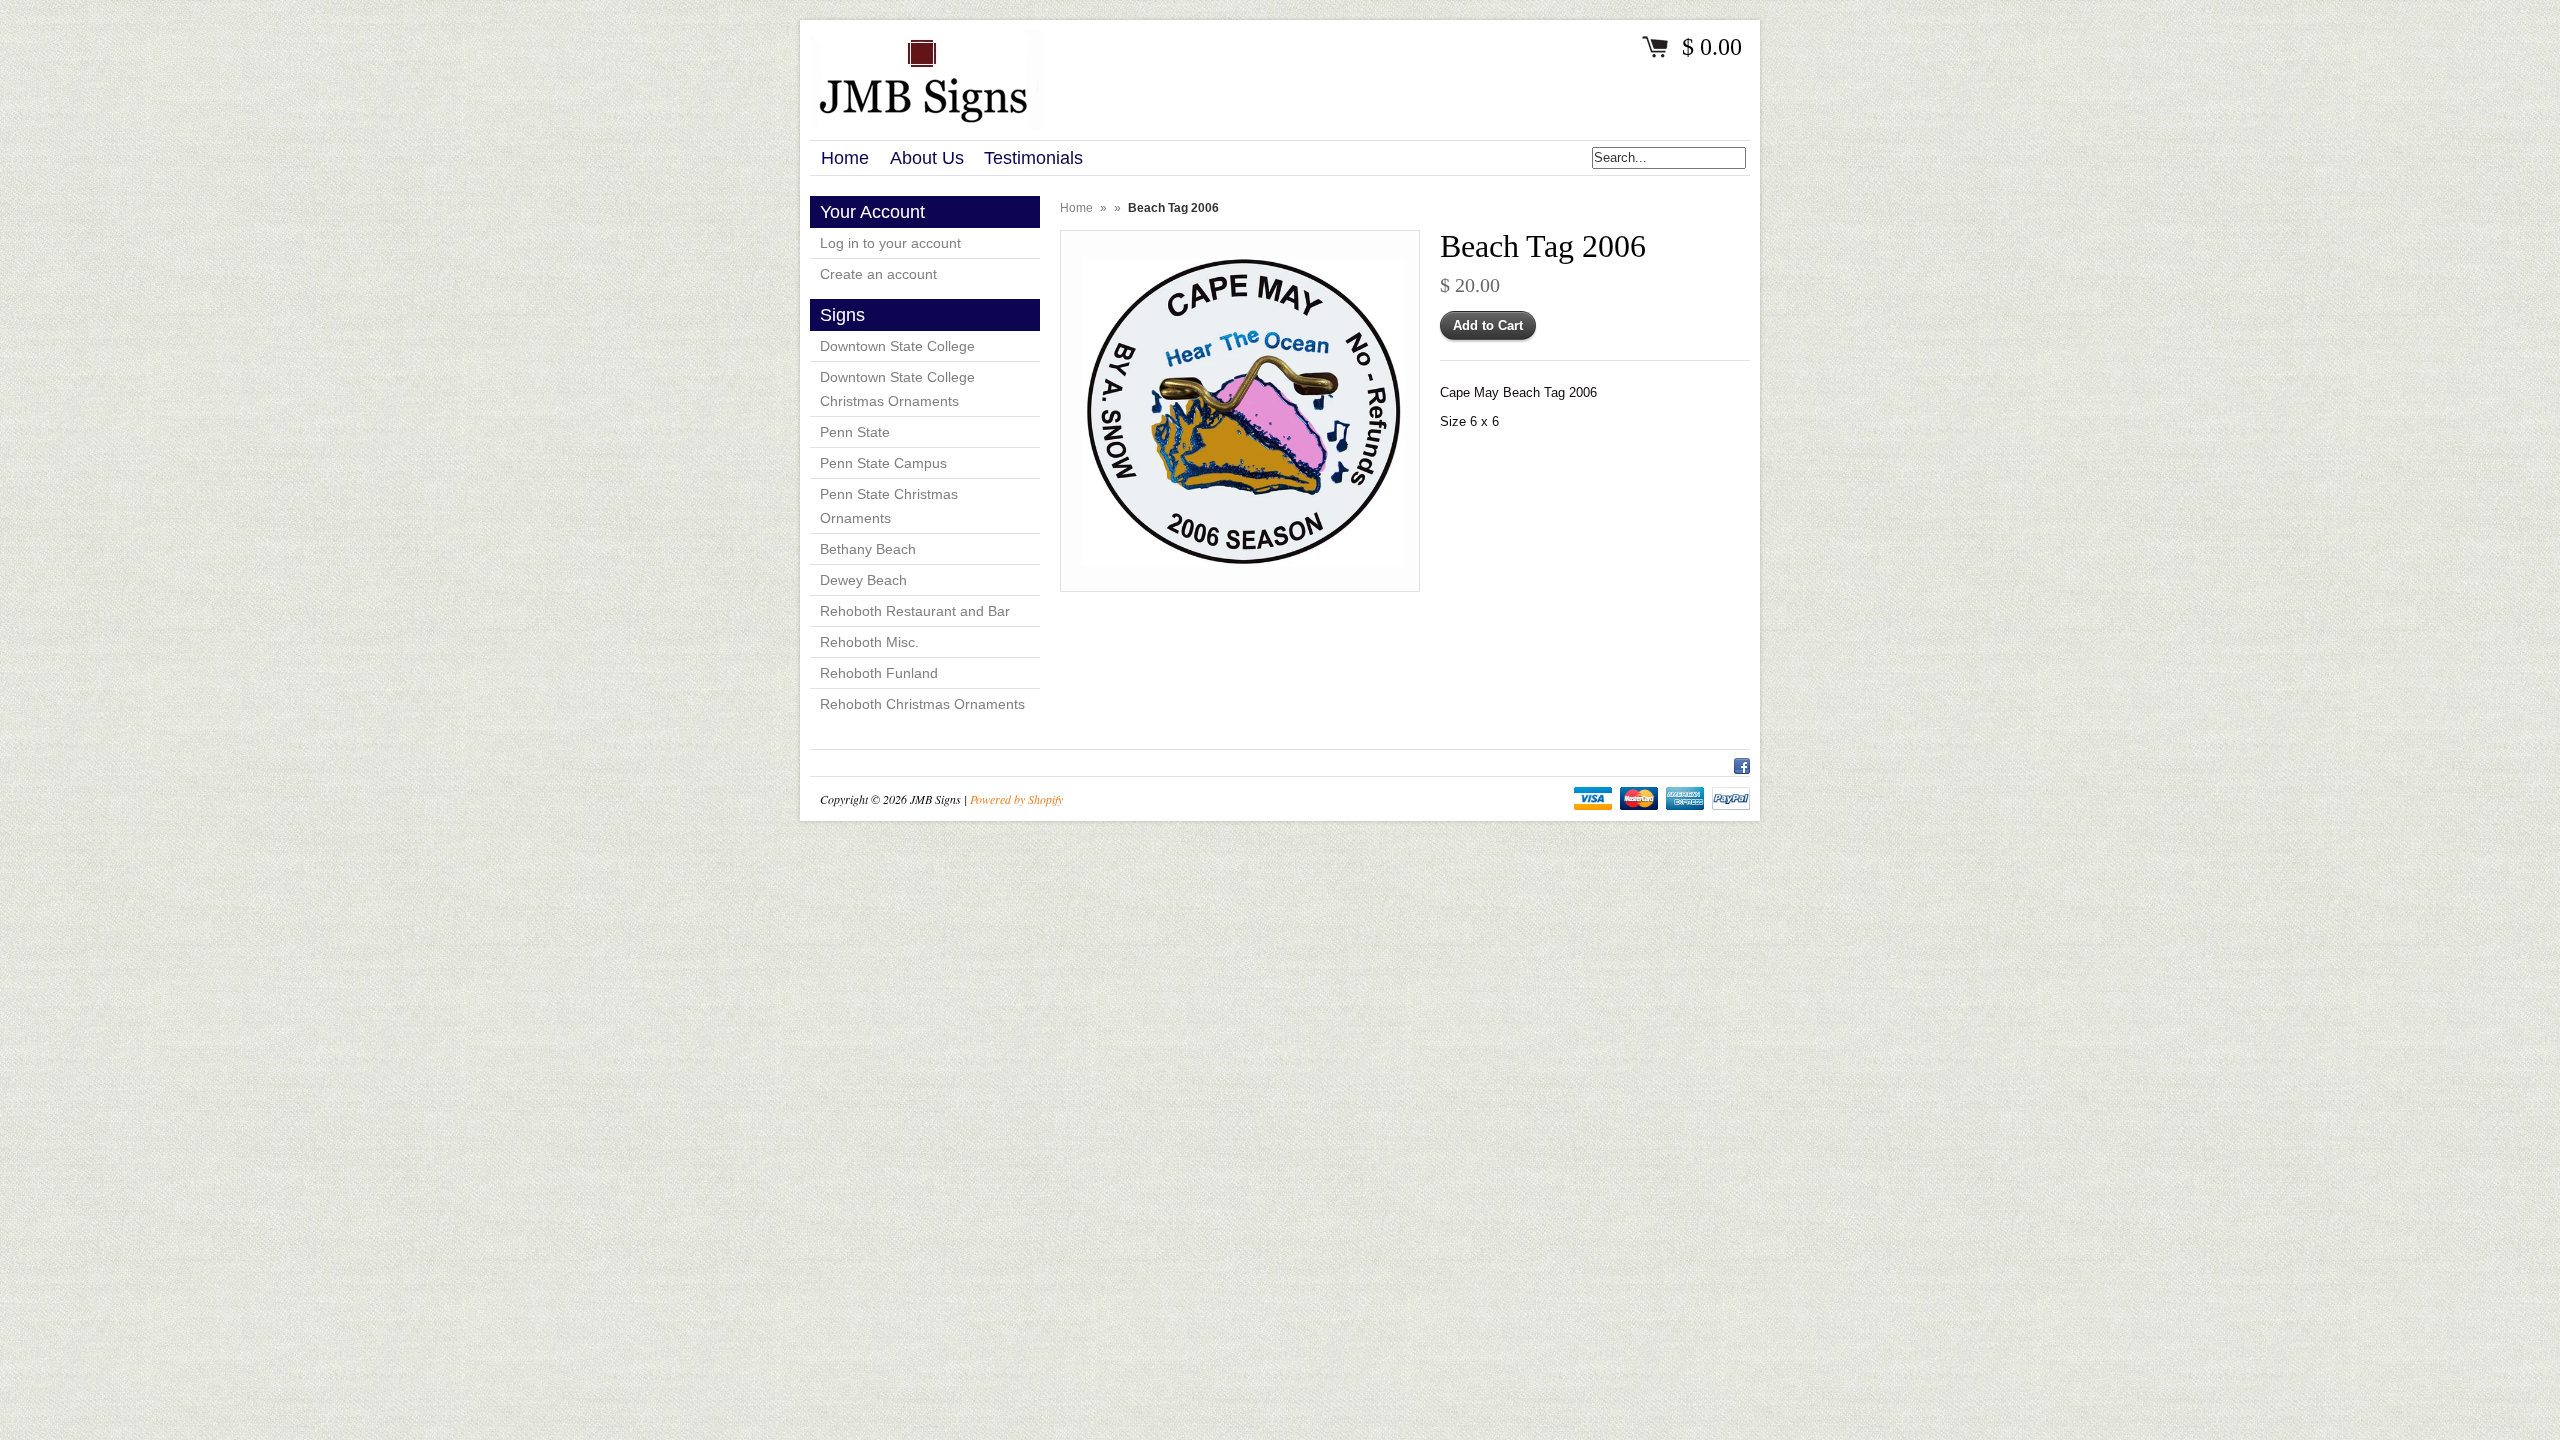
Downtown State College (897, 346)
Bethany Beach (868, 549)
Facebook (1742, 763)
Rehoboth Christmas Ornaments (922, 704)
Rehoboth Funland (879, 673)
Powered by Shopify (1016, 799)
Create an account (878, 274)
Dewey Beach (863, 580)
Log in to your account (890, 243)
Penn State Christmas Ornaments (889, 506)
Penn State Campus (883, 463)
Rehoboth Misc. (869, 642)
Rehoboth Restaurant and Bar (915, 611)
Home (1076, 208)
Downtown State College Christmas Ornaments (897, 389)
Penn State (855, 432)
